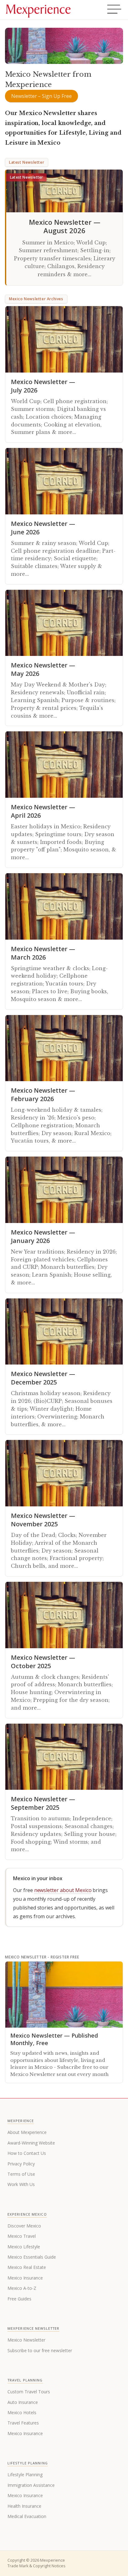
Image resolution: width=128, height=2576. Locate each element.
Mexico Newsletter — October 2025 (43, 1662)
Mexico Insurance (25, 2278)
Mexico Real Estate (27, 2267)
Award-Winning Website (31, 2143)
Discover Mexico (24, 2226)
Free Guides (19, 2299)
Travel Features (23, 2423)
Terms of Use (21, 2174)
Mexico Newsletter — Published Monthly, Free (54, 2039)
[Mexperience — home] (38, 10)
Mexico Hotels (22, 2412)
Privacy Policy (21, 2164)
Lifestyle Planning (25, 2475)
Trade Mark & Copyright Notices (36, 2566)
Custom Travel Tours (29, 2392)
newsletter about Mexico (63, 1890)
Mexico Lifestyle (24, 2247)
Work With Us (21, 2184)
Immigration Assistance (31, 2485)
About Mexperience (27, 2132)
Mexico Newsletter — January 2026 (43, 1236)
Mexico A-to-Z (22, 2288)
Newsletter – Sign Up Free (41, 96)
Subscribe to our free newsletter (40, 2350)
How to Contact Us (27, 2153)
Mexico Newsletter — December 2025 (43, 1378)
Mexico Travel (22, 2236)
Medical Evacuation (27, 2516)
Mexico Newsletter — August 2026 (65, 226)
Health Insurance (24, 2506)
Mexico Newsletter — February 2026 (43, 1095)
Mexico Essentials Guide (32, 2257)
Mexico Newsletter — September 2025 (43, 1803)
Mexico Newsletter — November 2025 (43, 1520)
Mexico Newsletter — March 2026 (43, 953)
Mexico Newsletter (26, 2340)
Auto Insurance (23, 2402)
